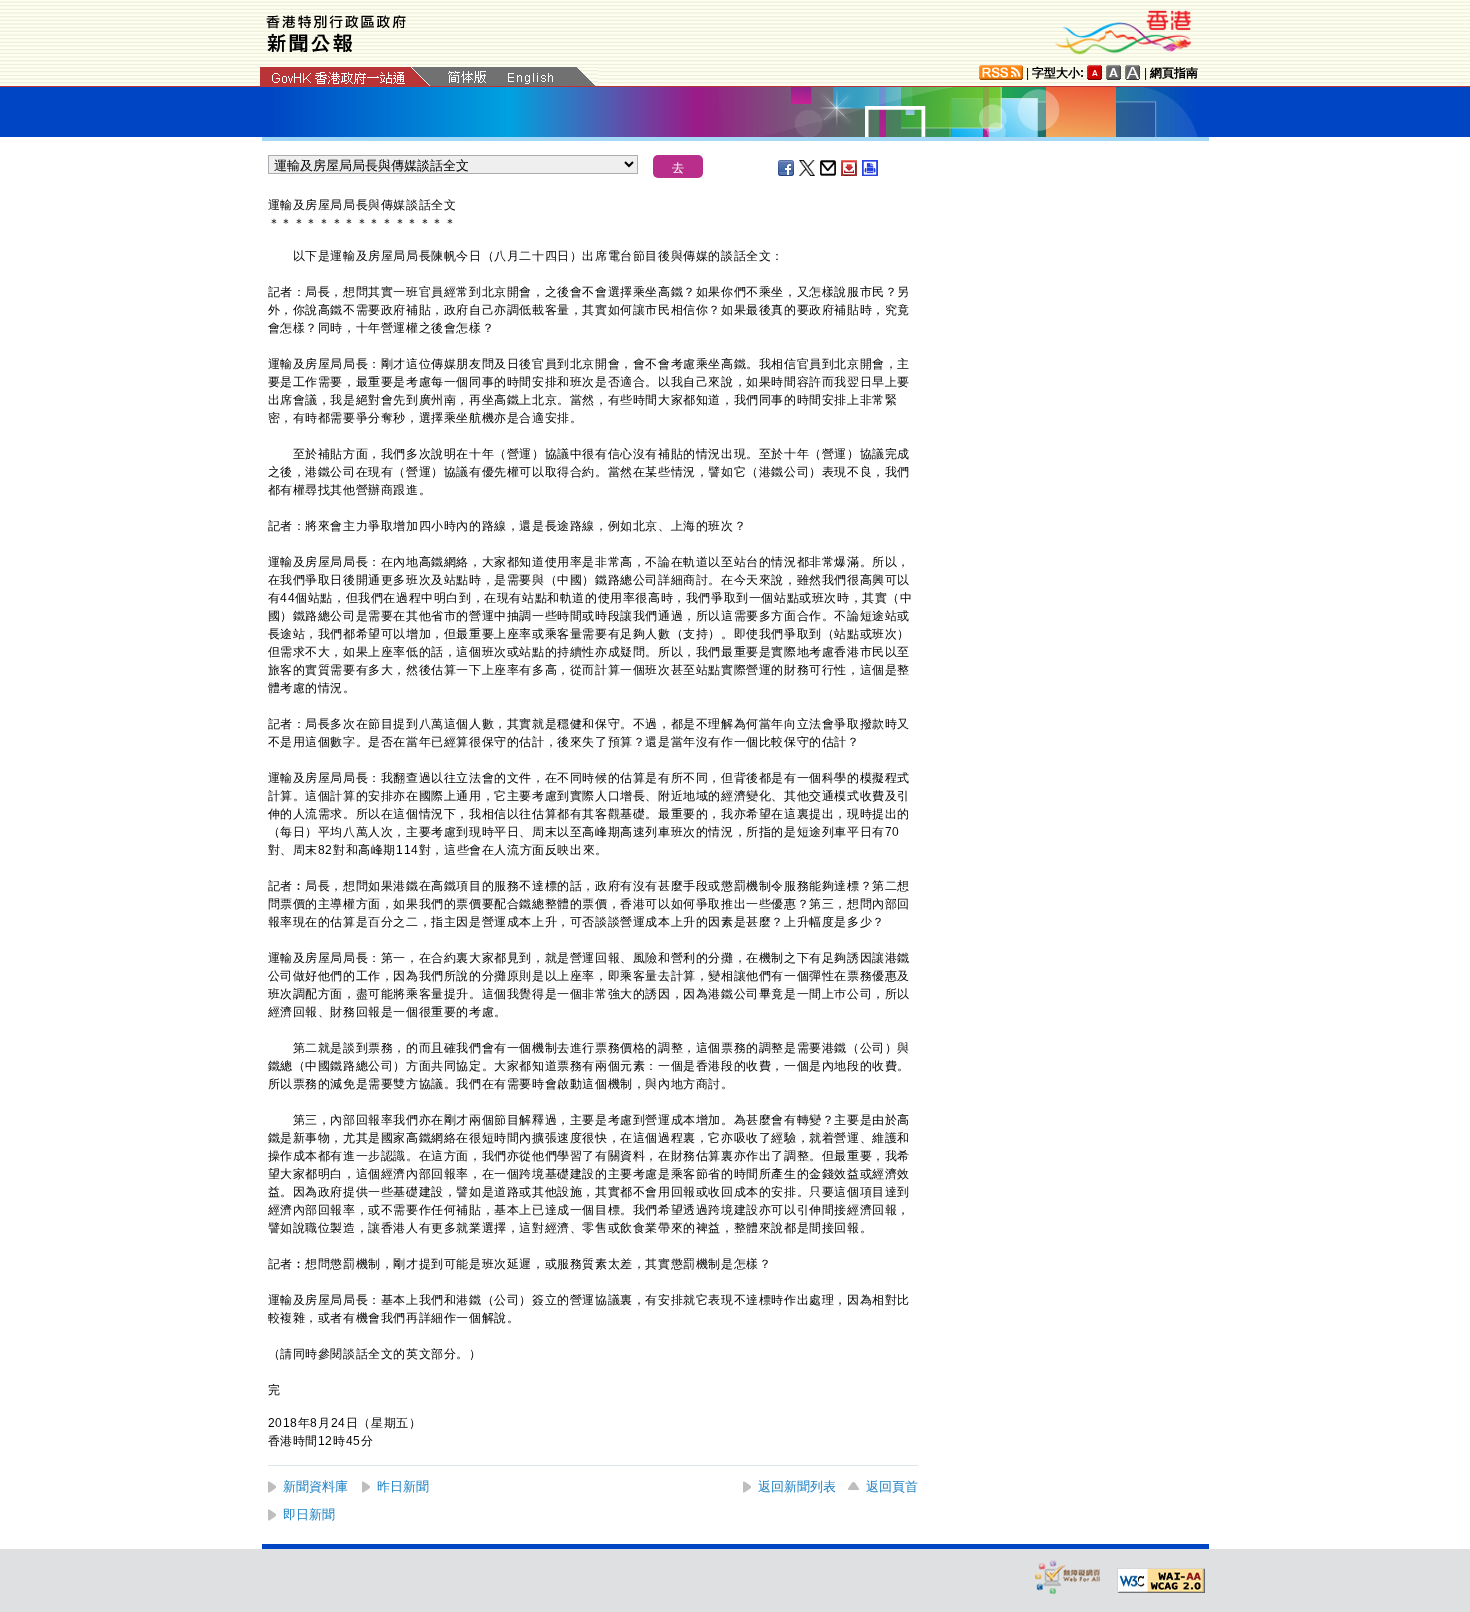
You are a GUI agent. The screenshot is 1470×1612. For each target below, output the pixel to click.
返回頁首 (892, 1486)
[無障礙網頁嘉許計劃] (1068, 1576)
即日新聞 (309, 1514)
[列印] (871, 168)
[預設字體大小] (1095, 72)
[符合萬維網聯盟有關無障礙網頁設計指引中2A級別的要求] (1161, 1581)
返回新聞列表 (797, 1486)
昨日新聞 (403, 1486)
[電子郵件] (829, 168)
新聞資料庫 (315, 1486)
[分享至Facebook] (787, 168)
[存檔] (850, 168)
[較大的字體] (1114, 72)
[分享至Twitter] (808, 168)
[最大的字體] (1133, 72)
